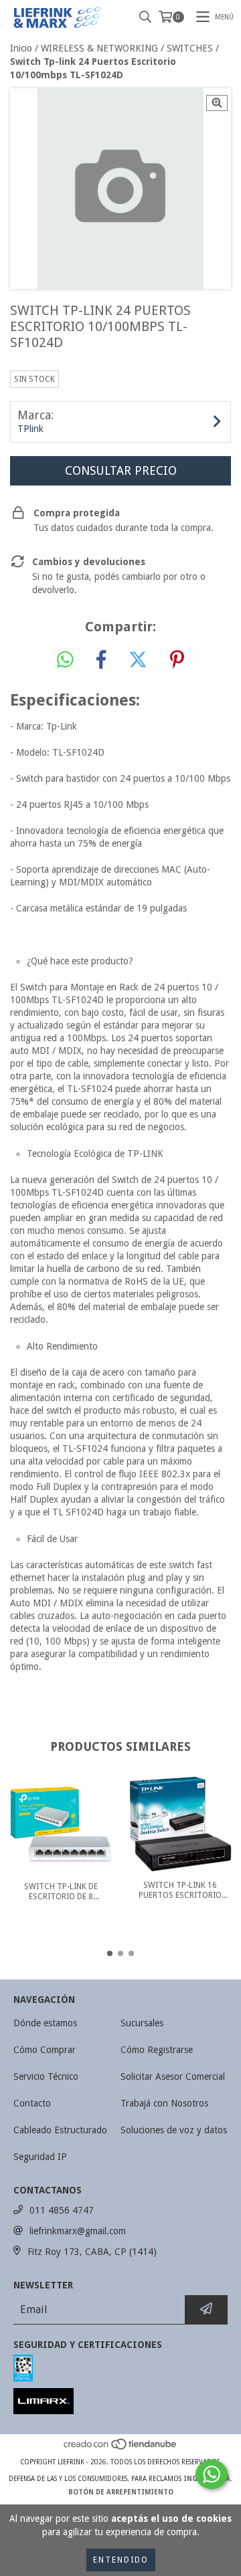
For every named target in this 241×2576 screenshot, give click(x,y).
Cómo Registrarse (157, 2050)
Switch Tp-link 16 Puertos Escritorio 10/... (180, 1891)
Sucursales (142, 2023)
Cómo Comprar (45, 2050)
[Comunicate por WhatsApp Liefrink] (212, 2474)
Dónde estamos (45, 2023)
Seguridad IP (40, 2157)
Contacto (32, 2103)
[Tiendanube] (121, 2449)
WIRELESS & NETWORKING (99, 48)
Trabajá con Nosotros (164, 2103)
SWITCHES (190, 48)
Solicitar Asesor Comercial (173, 2076)
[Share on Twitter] (138, 660)
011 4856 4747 (62, 2210)
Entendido (121, 2560)
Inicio (21, 48)
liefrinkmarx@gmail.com (78, 2231)
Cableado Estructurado (60, 2130)
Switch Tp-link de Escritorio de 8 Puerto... (61, 1892)
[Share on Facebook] (101, 660)
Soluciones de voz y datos (174, 2130)
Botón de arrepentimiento (121, 2492)
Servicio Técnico (46, 2076)
